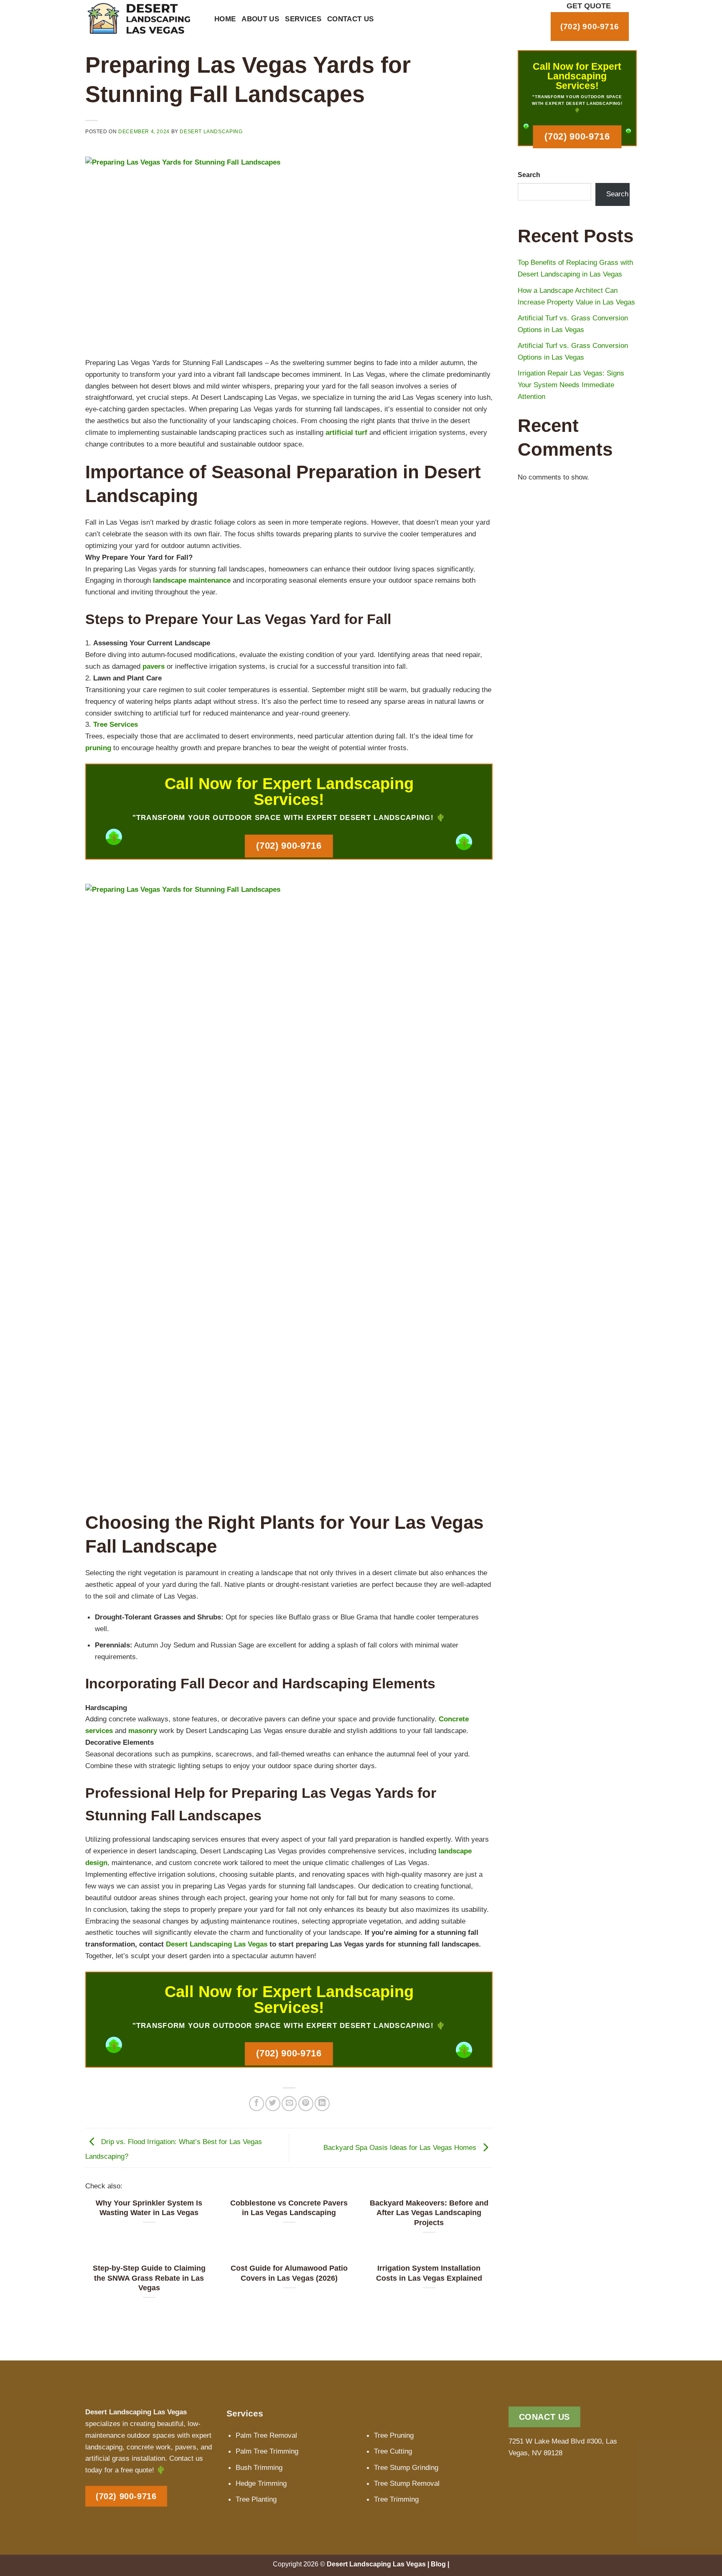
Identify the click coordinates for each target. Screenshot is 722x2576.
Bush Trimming (259, 2467)
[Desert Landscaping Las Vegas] (144, 19)
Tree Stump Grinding (406, 2467)
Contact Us (351, 19)
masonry (143, 1731)
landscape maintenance (192, 580)
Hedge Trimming (261, 2483)
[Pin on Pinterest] (306, 2104)
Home (225, 19)
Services (303, 19)
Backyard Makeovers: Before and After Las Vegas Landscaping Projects (429, 2213)
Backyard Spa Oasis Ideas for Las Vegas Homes (401, 2147)
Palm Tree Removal (266, 2435)
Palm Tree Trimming (267, 2451)
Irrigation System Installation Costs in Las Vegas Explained (429, 2273)
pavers (154, 666)
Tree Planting (256, 2499)
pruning (98, 748)
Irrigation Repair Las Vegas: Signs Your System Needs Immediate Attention (571, 385)
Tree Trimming (396, 2499)
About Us (260, 19)
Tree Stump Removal (407, 2483)
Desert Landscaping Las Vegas (217, 1944)
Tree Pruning (394, 2435)
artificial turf (346, 432)
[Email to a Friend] (289, 2104)
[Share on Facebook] (257, 2104)
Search (529, 175)
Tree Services (116, 724)
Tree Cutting (393, 2451)
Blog (438, 2564)
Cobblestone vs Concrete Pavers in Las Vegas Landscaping (289, 2208)
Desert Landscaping (211, 132)
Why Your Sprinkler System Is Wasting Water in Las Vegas (149, 2208)
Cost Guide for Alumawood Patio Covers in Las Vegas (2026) (289, 2273)
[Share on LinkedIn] (322, 2104)
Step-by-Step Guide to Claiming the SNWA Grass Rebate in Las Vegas (149, 2278)
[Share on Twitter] (273, 2104)
